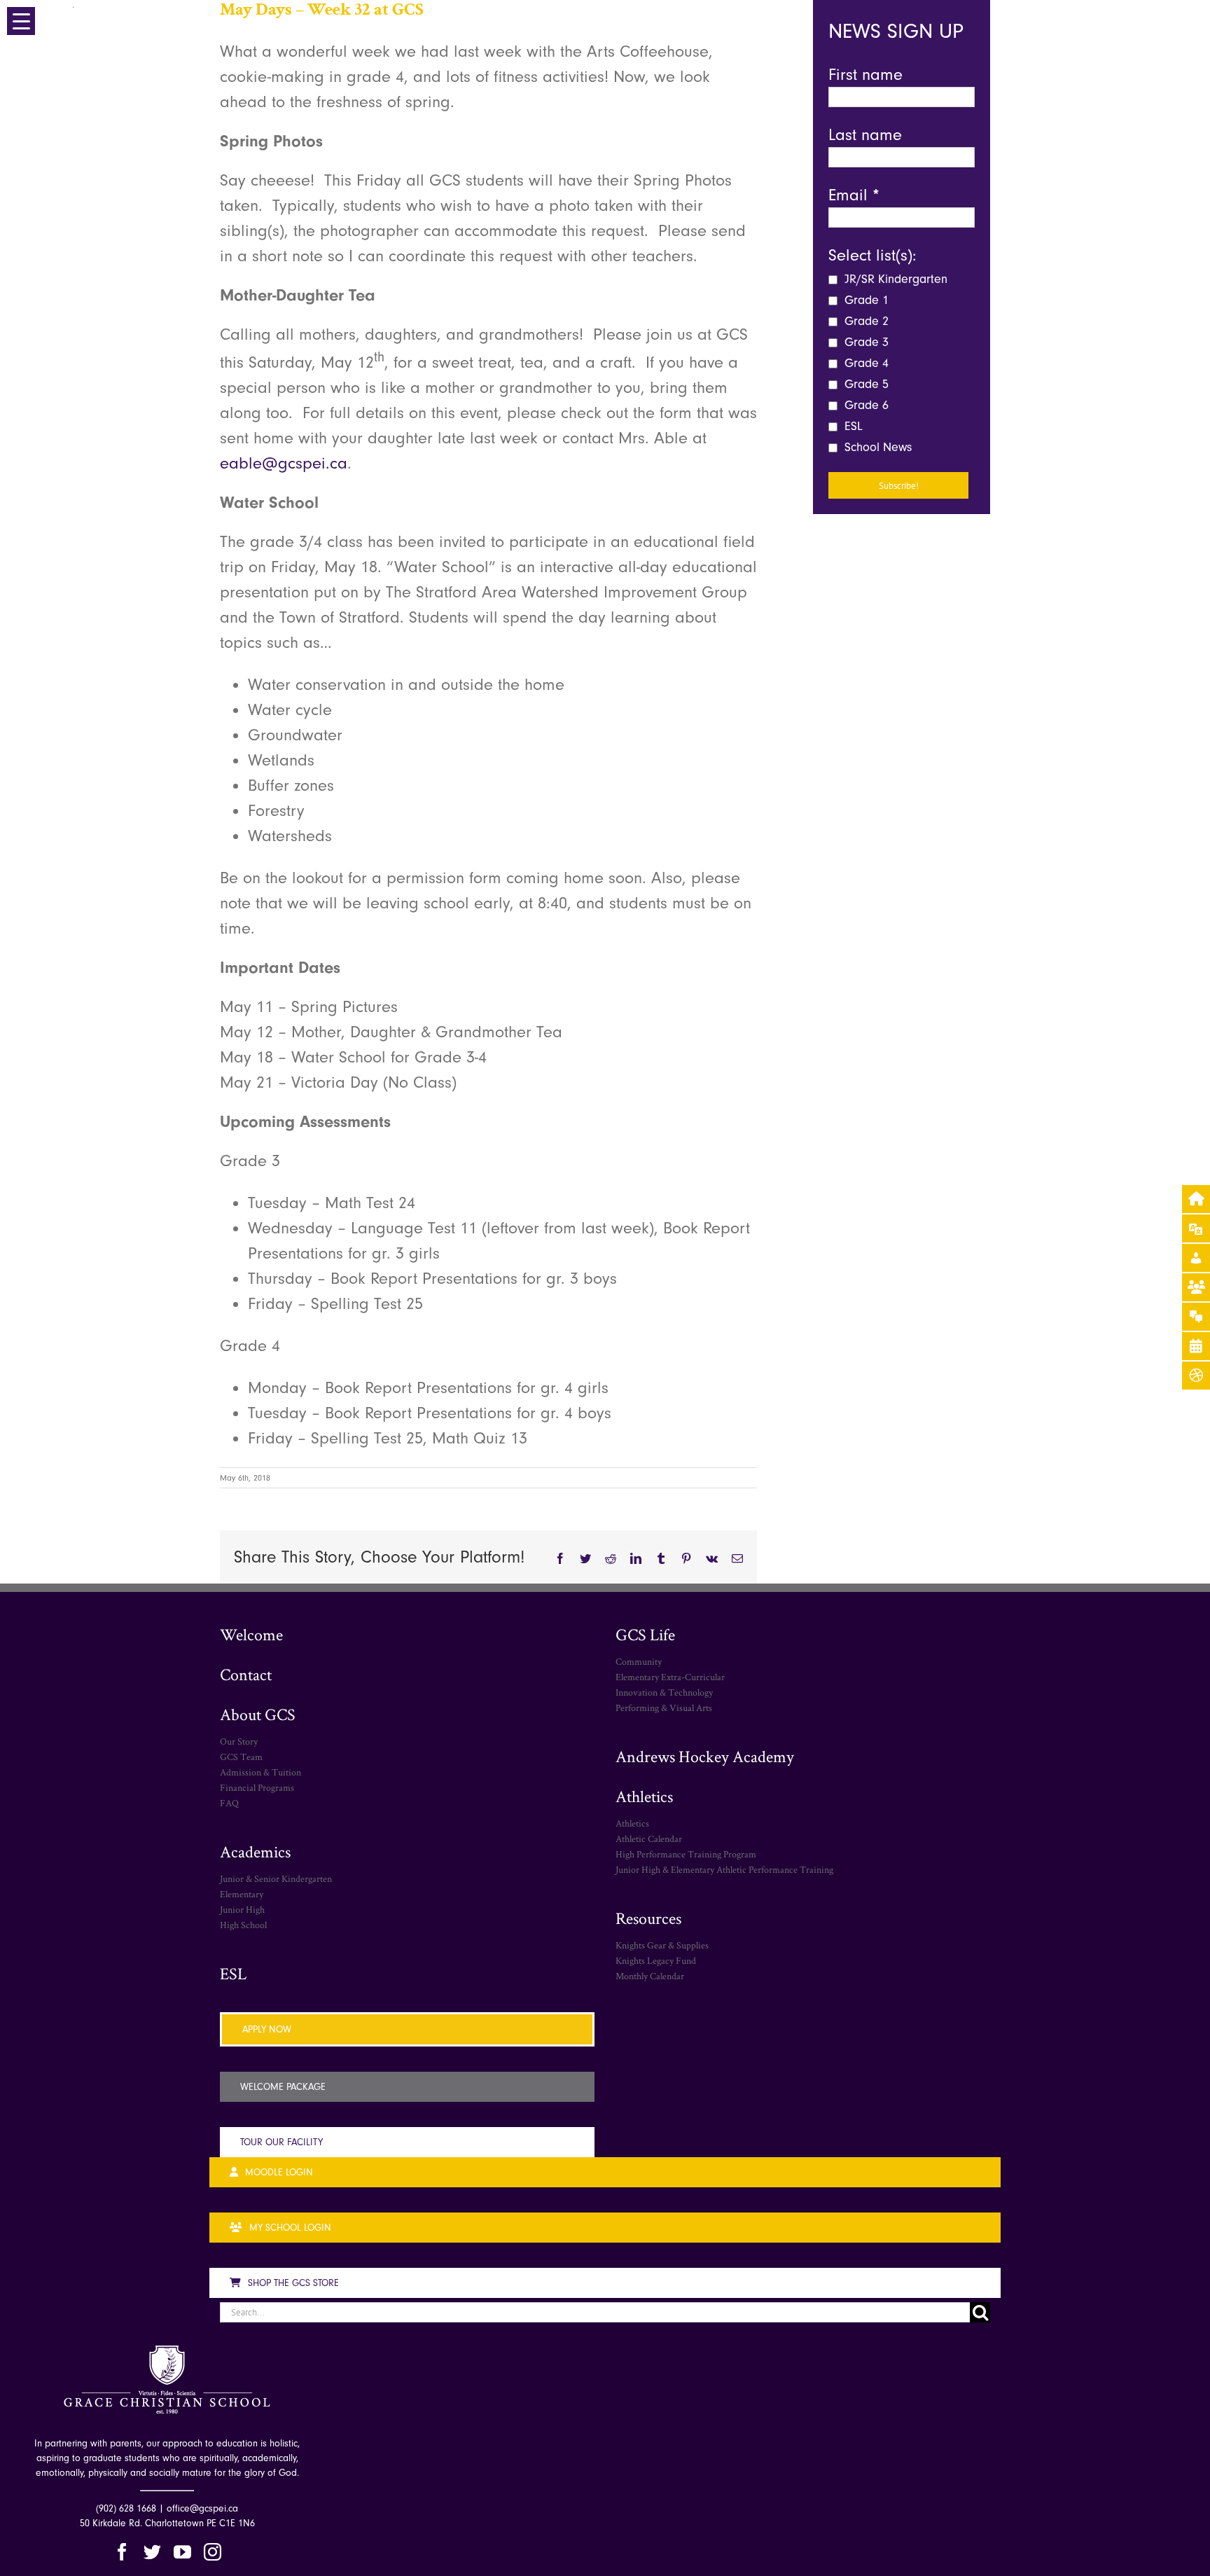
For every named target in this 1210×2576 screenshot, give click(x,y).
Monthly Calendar (650, 1976)
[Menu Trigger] (21, 21)
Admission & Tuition (260, 1772)
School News (876, 447)
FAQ (229, 1803)
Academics (255, 1851)
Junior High (242, 1909)
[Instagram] (213, 2552)
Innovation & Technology (664, 1692)
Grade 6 (865, 405)
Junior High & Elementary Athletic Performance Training (724, 1869)
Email (854, 195)
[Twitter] (152, 2552)
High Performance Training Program (686, 1854)
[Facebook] (122, 2552)
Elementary (242, 1894)
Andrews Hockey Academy (705, 1756)
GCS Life (645, 1634)
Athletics (644, 1796)
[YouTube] (182, 2552)
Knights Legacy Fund (656, 1960)
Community (639, 1661)
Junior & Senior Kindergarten (276, 1878)
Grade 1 (865, 300)
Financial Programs (257, 1787)
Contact (246, 1674)
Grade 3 (865, 342)
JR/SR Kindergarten (894, 279)
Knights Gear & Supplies (662, 1945)
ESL (852, 426)
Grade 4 (865, 363)
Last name (865, 134)
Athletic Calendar (649, 1838)
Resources (648, 1918)
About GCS (258, 1714)
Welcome (251, 1634)
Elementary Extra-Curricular (670, 1677)
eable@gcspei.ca (284, 463)
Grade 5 (865, 384)
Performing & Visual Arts (664, 1708)
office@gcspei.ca (202, 2508)
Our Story (239, 1741)
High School (243, 1925)
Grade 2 (865, 321)
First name (865, 74)
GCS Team (241, 1757)
